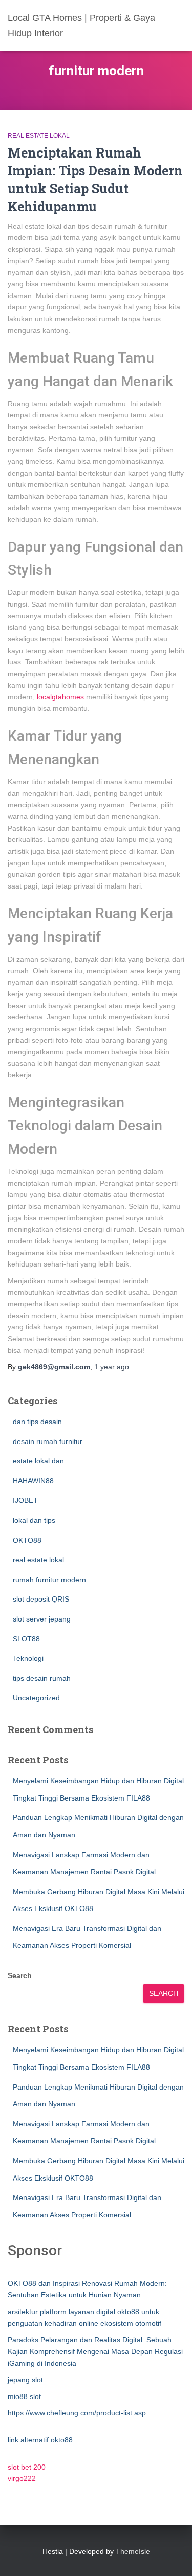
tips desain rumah (42, 1678)
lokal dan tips (34, 1520)
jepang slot (25, 2380)
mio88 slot (24, 2396)
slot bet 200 (27, 2467)
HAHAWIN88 (33, 1481)
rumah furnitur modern (49, 1580)
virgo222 (22, 2478)
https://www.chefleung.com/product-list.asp (77, 2413)
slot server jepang (42, 1619)
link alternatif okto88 (40, 2440)
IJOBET (25, 1500)
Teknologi (28, 1658)
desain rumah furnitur (48, 1441)
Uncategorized (36, 1698)
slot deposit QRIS (41, 1599)
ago (112, 1367)
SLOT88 (26, 1639)
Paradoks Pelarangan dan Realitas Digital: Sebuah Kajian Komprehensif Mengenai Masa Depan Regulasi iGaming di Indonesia (95, 2351)
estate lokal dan (38, 1461)
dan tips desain (37, 1422)
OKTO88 (27, 1540)
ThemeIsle (133, 2551)
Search (20, 1975)
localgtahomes (60, 697)
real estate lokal (39, 136)
